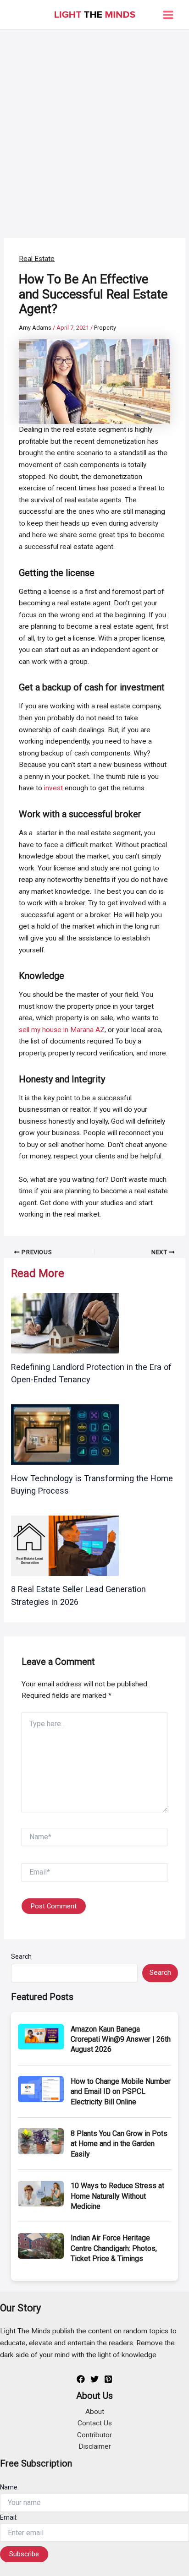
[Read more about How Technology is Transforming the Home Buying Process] (65, 1434)
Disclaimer (95, 2446)
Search (21, 1956)
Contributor (94, 2435)
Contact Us (95, 2423)
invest (53, 788)
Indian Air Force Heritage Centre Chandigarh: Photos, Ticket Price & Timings (114, 2248)
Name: (9, 2487)
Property (105, 328)
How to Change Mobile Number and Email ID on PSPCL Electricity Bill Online (121, 2092)
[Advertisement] (94, 129)
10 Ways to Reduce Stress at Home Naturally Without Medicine (117, 2196)
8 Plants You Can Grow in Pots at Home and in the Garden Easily (119, 2144)
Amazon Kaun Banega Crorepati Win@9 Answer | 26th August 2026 (121, 2039)
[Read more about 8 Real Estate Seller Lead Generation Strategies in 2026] (65, 1545)
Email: (9, 2517)
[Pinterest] (108, 2379)
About (95, 2412)
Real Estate (37, 259)
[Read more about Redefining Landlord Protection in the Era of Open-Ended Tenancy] (65, 1323)
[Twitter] (94, 2379)
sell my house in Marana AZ (62, 1030)
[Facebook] (81, 2379)
